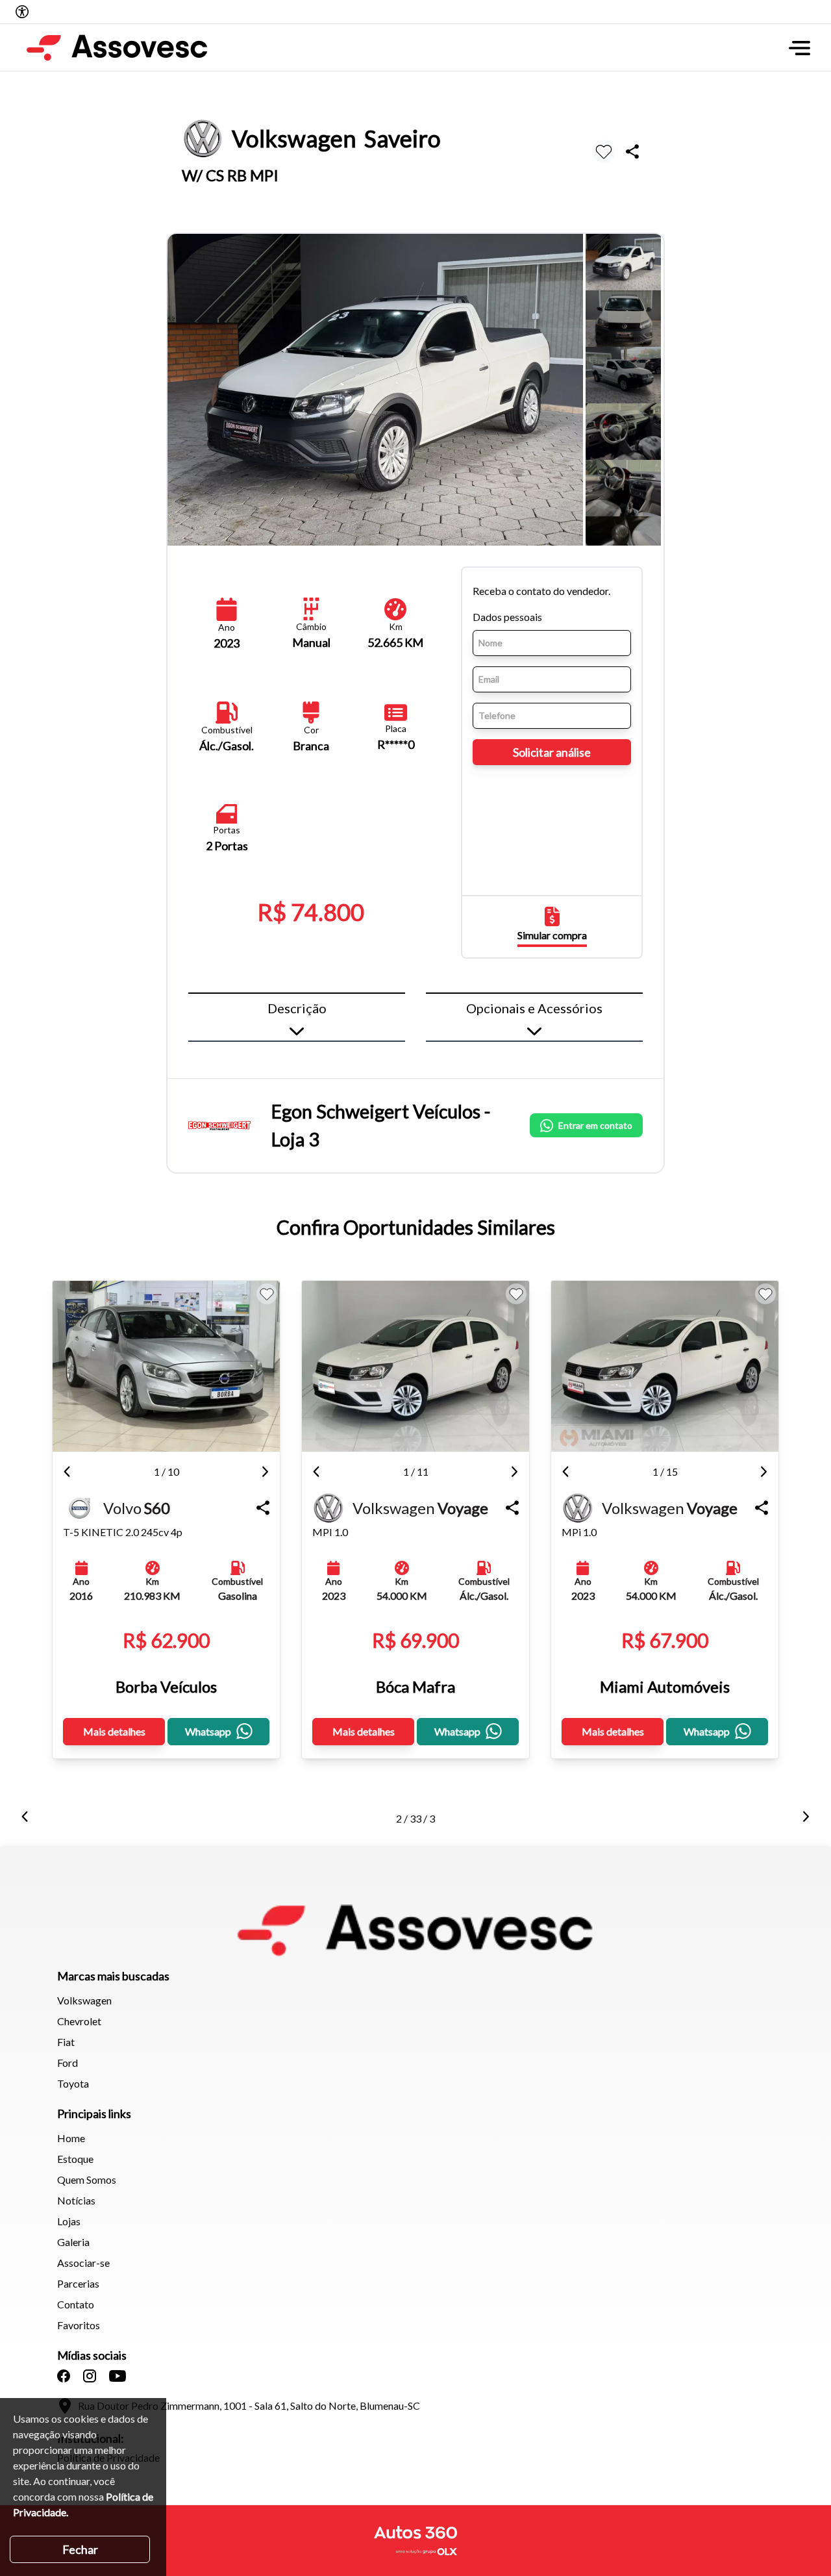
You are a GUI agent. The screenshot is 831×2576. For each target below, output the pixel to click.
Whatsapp (208, 1731)
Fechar (80, 2549)
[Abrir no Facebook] (64, 2376)
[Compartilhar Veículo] (263, 1508)
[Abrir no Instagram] (90, 2376)
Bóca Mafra (415, 1686)
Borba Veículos (166, 1686)
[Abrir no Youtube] (118, 2376)
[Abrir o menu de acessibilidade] (22, 12)
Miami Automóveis (665, 1686)
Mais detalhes (114, 1731)
